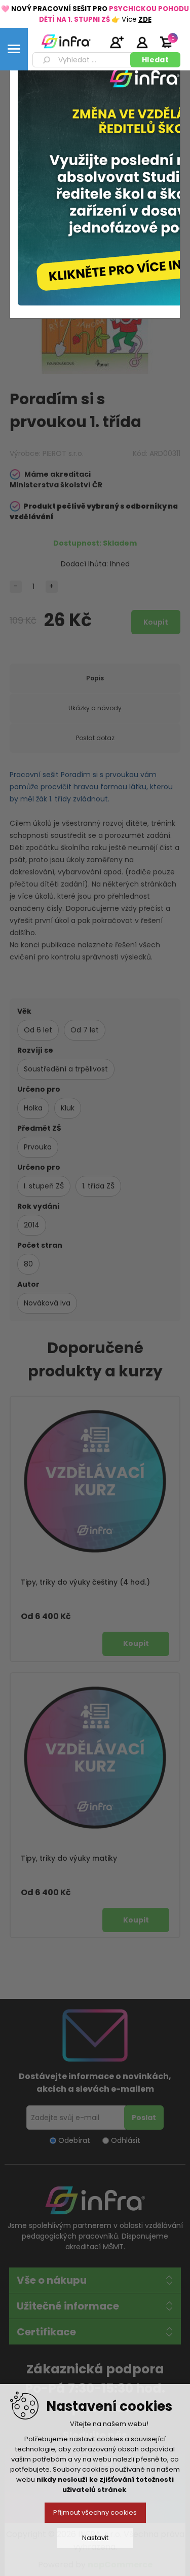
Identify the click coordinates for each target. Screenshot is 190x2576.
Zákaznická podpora (95, 2369)
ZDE (145, 20)
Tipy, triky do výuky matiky (69, 1858)
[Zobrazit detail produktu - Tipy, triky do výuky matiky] (95, 1758)
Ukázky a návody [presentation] (95, 708)
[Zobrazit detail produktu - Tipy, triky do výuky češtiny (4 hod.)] (95, 1481)
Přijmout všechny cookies (95, 2512)
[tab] (95, 678)
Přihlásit (142, 42)
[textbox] (83, 60)
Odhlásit (126, 2140)
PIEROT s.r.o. (63, 453)
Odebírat (74, 2140)
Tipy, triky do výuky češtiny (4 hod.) (85, 1582)
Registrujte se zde (117, 42)
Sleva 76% (159, 218)
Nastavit (95, 2538)
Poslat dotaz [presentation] (95, 738)
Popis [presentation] (95, 678)
